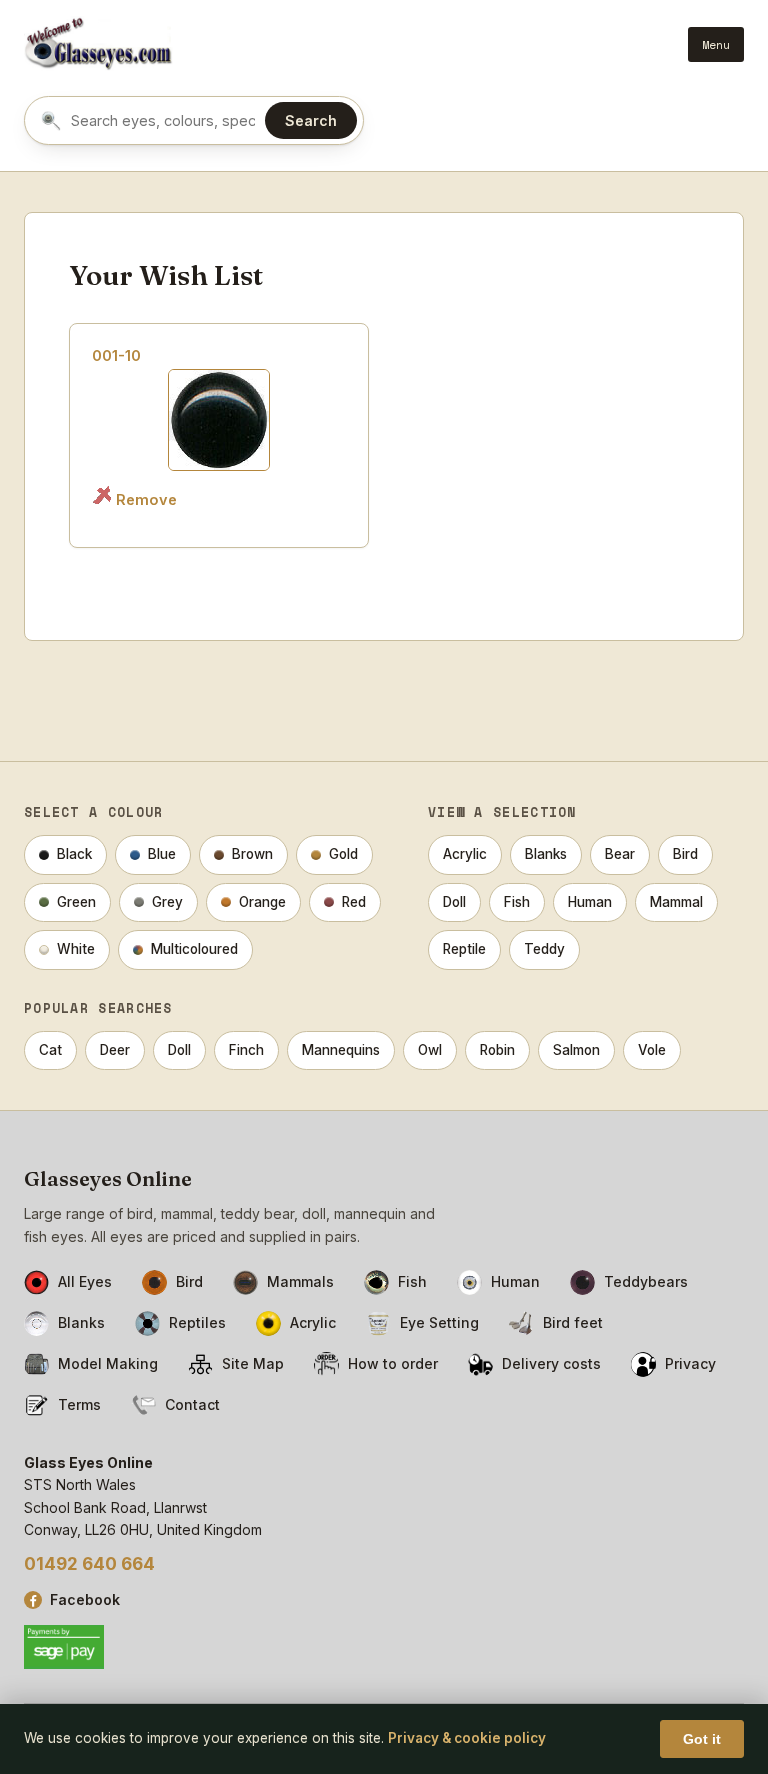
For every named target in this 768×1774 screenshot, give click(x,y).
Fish (517, 902)
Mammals (300, 1281)
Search (311, 120)
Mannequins (341, 1050)
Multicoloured (194, 949)
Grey (167, 902)
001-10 (116, 355)
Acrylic (465, 854)
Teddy (544, 949)
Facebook (85, 1599)
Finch (246, 1050)
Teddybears (646, 1281)
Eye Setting (439, 1322)
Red (354, 902)
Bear (620, 854)
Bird (685, 854)
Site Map (253, 1363)
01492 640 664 (89, 1564)
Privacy (690, 1363)
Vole (652, 1050)
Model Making (108, 1363)
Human (590, 902)
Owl (430, 1050)
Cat (50, 1050)
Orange (262, 902)
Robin (497, 1050)
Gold (343, 854)
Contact (192, 1404)
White (76, 949)
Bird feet (573, 1322)
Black (74, 854)
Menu (716, 44)
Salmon (576, 1050)
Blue (162, 854)
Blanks (546, 854)
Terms (79, 1404)
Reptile (464, 949)
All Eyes (85, 1281)
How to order (393, 1363)
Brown (252, 854)
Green (76, 902)
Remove (146, 499)
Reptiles (197, 1322)
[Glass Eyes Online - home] (98, 44)
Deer (115, 1050)
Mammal (676, 902)
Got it (702, 1739)
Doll (454, 902)
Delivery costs (551, 1363)
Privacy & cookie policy (467, 1738)
